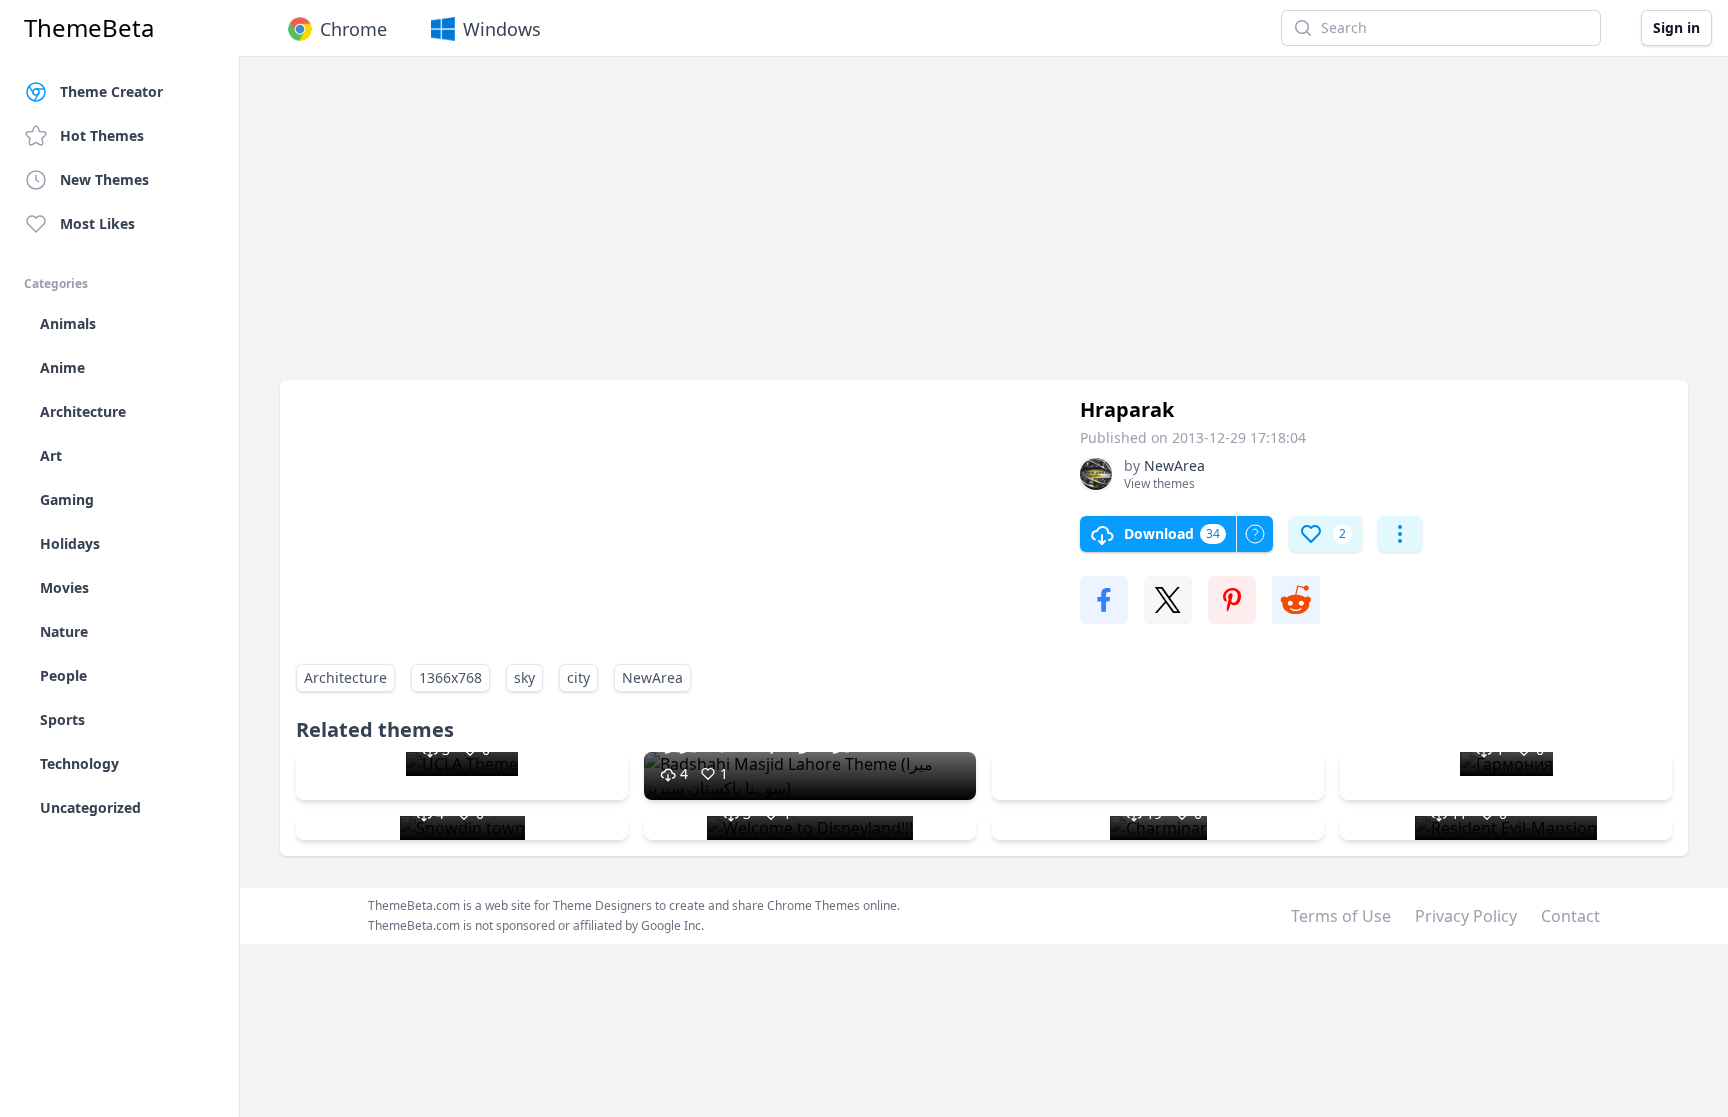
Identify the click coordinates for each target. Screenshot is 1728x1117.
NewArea (652, 677)
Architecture (345, 677)
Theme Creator (111, 91)
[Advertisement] (880, 228)
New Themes (104, 179)
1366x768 (450, 677)
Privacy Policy (1466, 916)
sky (524, 677)
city (578, 677)
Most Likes (97, 223)
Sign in (1676, 27)
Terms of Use (1341, 916)
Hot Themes (102, 135)
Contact (1570, 916)
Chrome (353, 29)
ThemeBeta (89, 28)
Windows (502, 29)
